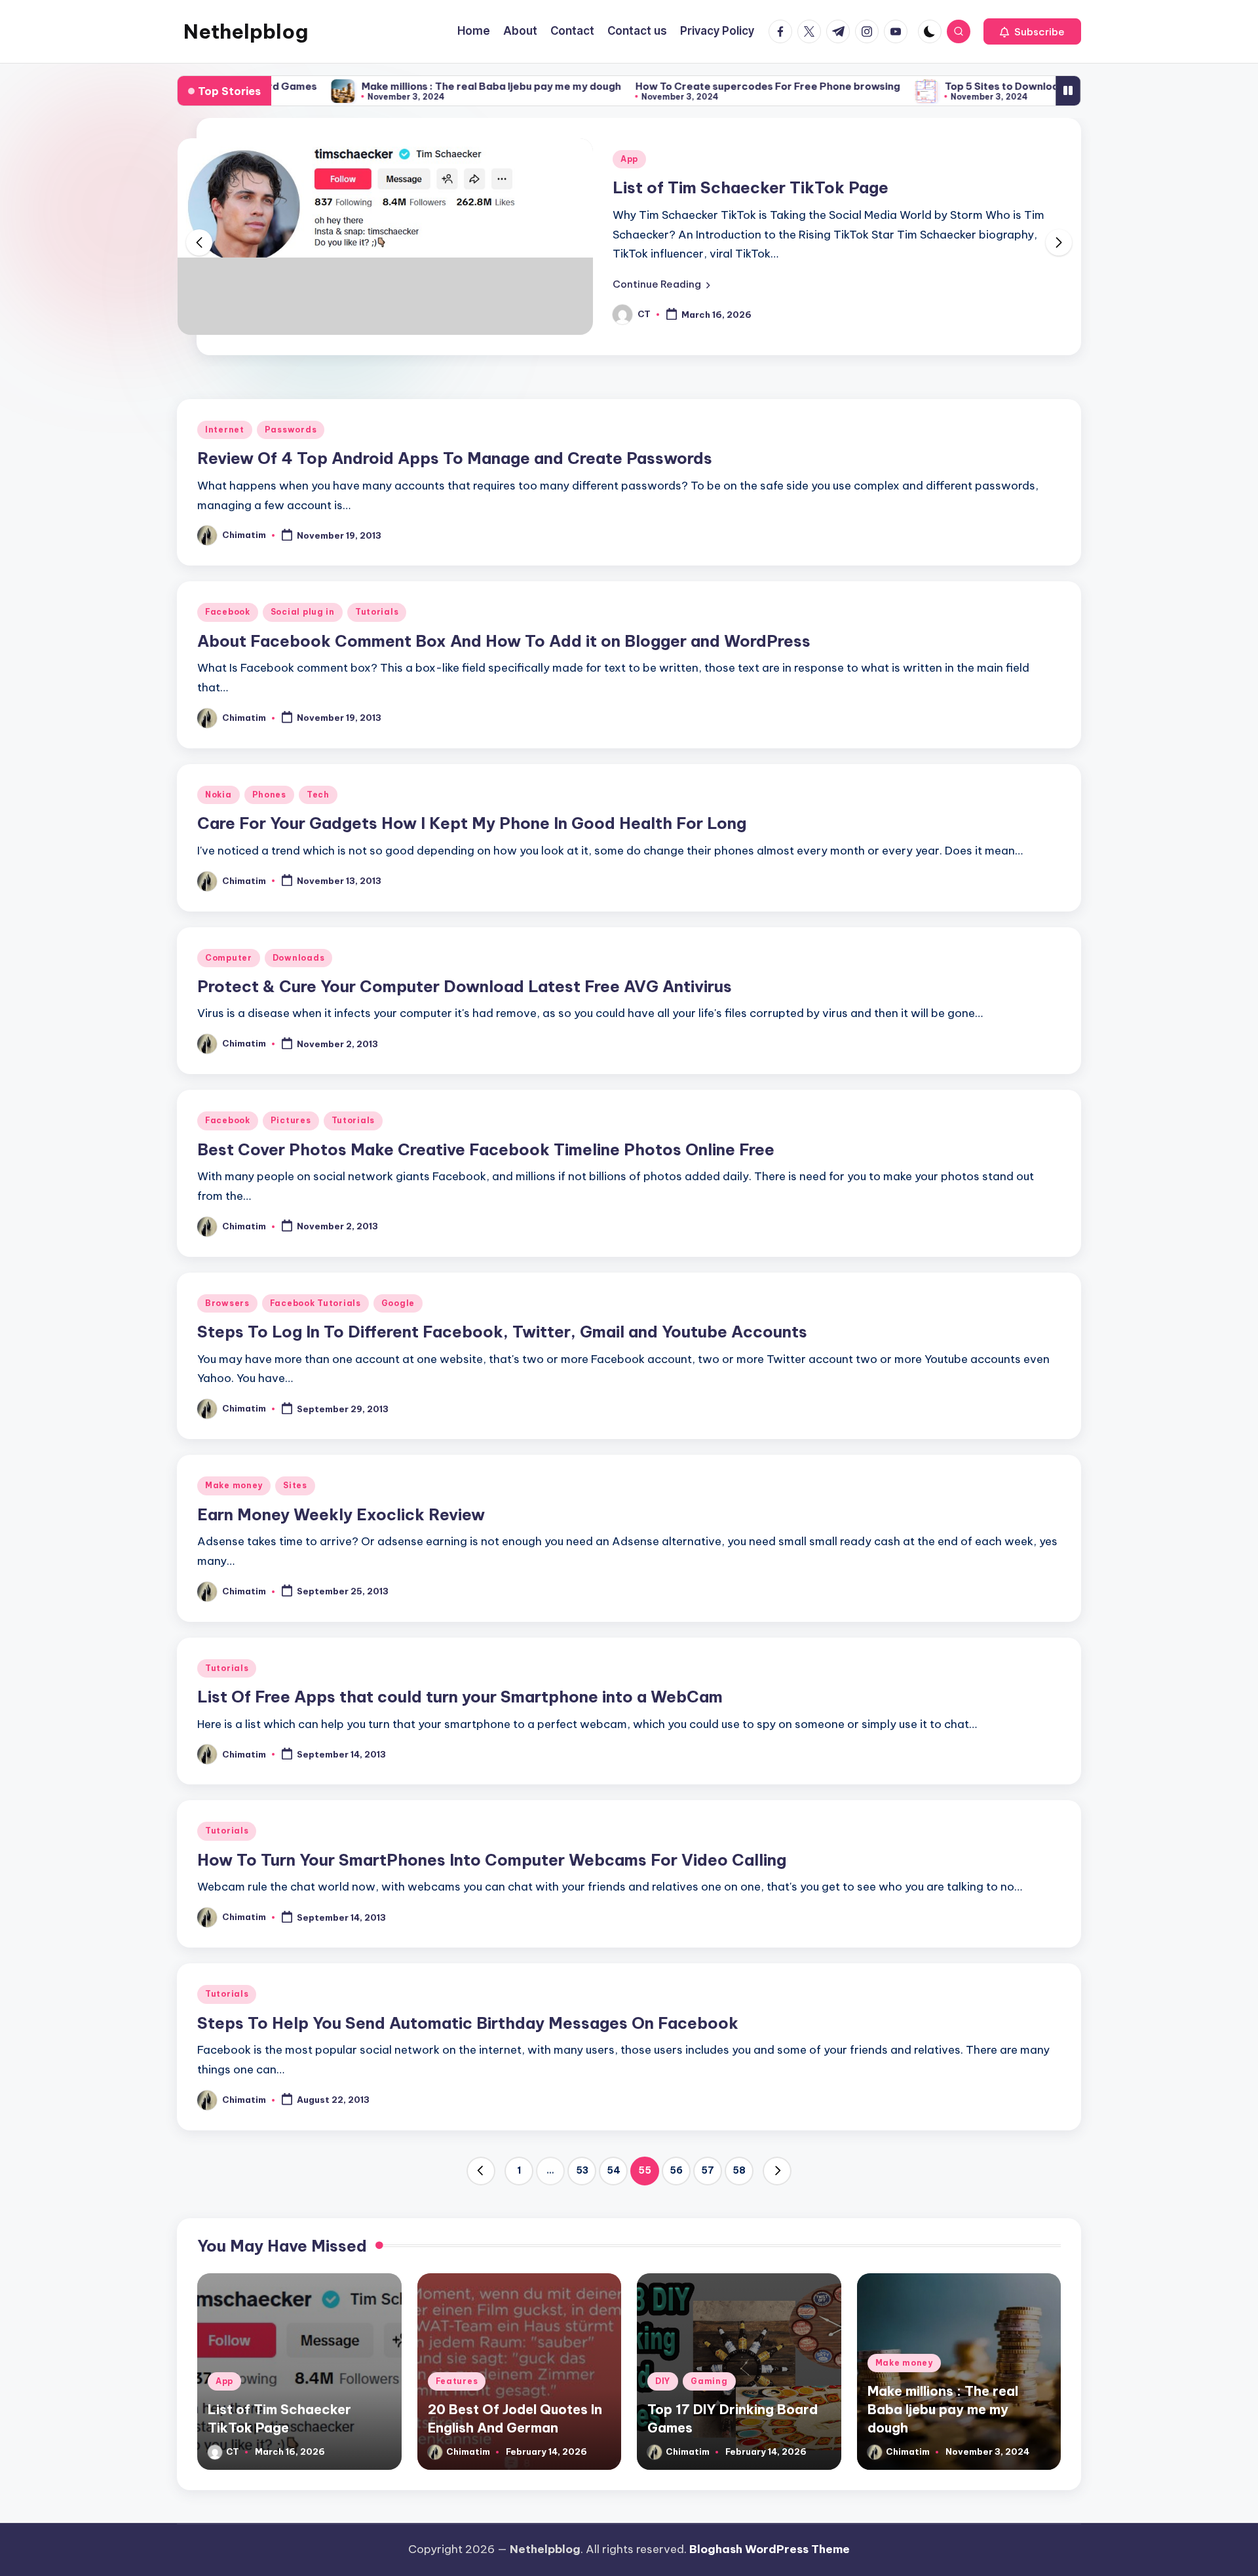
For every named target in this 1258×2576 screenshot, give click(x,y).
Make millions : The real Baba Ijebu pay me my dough (403, 86)
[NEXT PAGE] (777, 2171)
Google (398, 1303)
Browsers (227, 1303)
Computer (229, 958)
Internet (225, 430)
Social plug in (303, 612)
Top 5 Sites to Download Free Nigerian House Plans (983, 86)
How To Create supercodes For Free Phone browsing (679, 86)
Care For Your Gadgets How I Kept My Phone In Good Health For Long (472, 823)
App (629, 159)
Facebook (228, 612)
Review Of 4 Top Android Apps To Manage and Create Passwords (455, 458)
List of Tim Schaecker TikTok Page (751, 187)
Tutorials (377, 612)
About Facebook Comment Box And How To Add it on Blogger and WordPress (504, 641)
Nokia (219, 795)
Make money (234, 1485)
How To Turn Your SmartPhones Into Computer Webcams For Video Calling (492, 1860)
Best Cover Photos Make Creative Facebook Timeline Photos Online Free (486, 1149)
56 (676, 2170)
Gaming (709, 2381)
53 (582, 2170)
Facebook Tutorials (315, 1303)
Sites (295, 1485)
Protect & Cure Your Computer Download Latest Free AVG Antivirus (465, 986)
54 (614, 2170)
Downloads (298, 958)
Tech (318, 795)
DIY (663, 2381)
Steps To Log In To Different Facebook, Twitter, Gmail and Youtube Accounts (502, 1332)
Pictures (291, 1120)
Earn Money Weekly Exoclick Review (341, 1514)
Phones (269, 795)
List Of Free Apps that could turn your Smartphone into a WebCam (460, 1697)
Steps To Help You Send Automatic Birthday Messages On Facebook (468, 2023)
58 (739, 2170)
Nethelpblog (246, 31)
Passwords (291, 430)
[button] (1032, 31)
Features (457, 2381)
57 (708, 2170)
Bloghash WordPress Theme (770, 2549)
